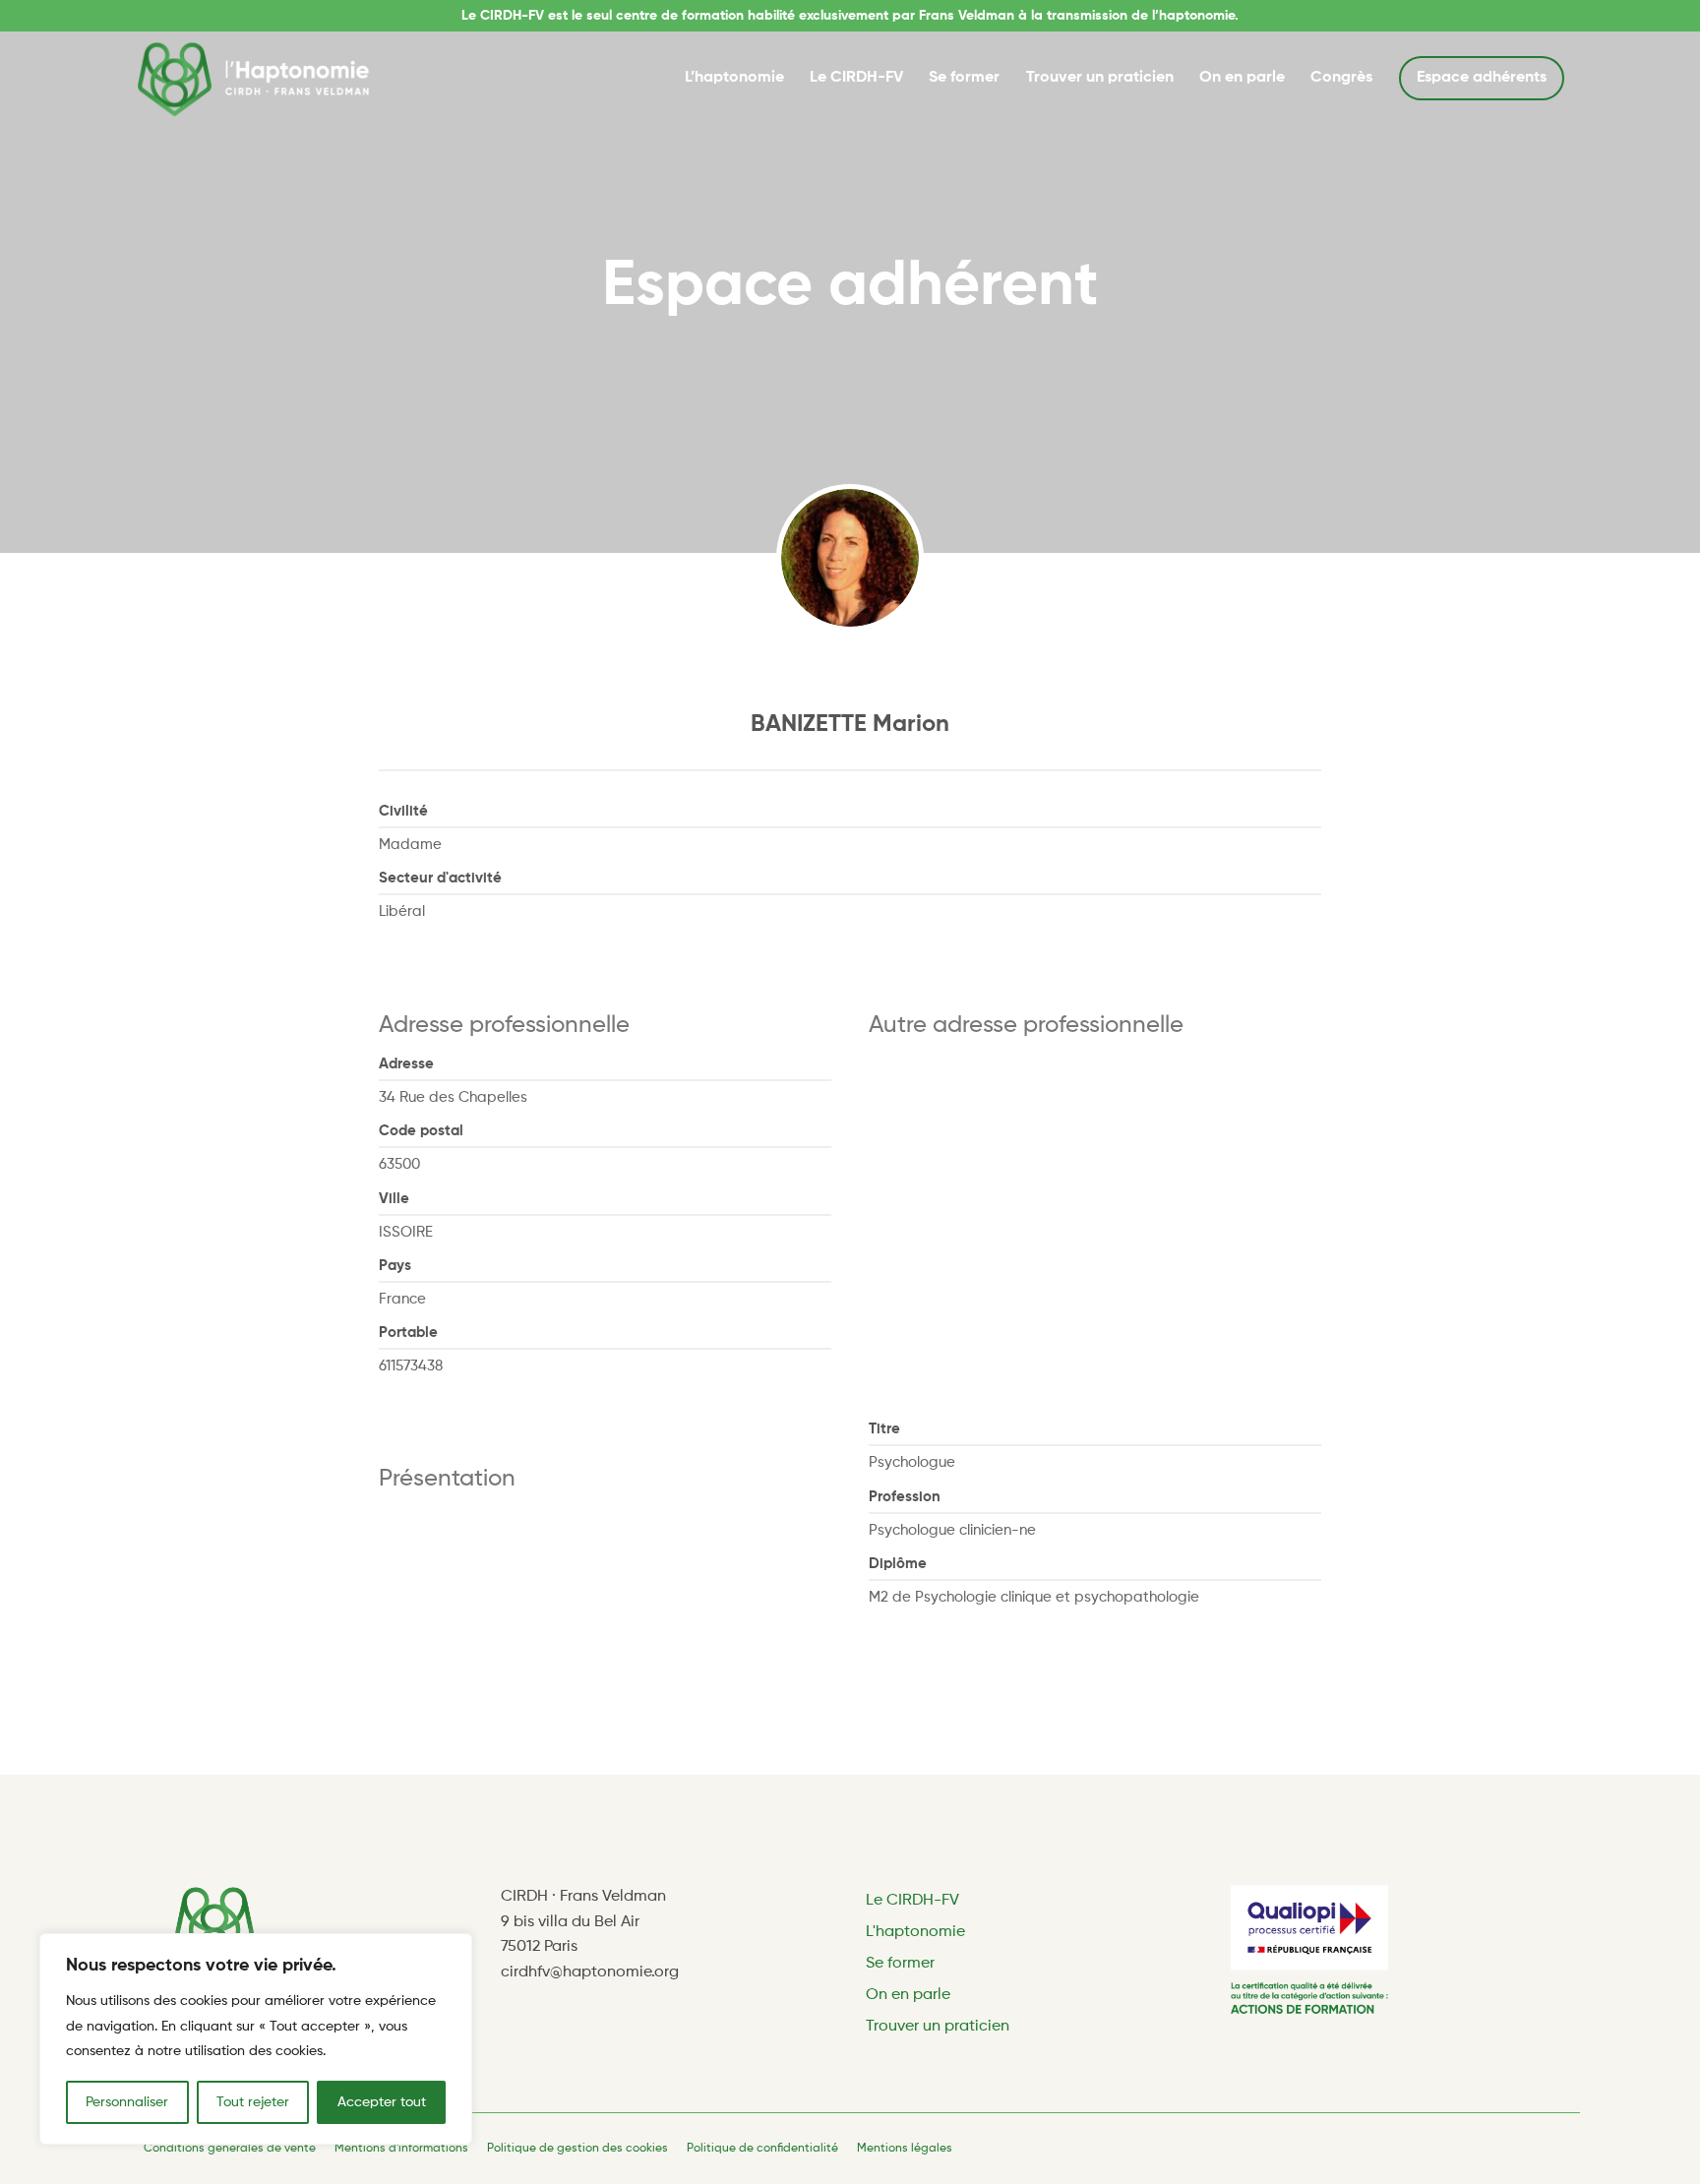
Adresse (406, 1064)
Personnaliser (127, 2102)
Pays (395, 1266)
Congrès (1341, 78)
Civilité (403, 811)
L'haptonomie (915, 1932)
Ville (394, 1199)
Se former (964, 78)
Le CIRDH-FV (856, 78)
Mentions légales (905, 2149)
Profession (905, 1497)
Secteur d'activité (440, 878)
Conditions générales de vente (230, 2149)
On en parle (1242, 78)
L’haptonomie (734, 78)
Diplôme (898, 1564)
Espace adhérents (1482, 78)
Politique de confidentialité (762, 2149)
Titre (884, 1429)
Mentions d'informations (401, 2149)
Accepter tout (382, 2102)
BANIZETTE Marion (850, 724)
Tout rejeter (253, 2102)
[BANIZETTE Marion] (850, 558)
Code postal (421, 1131)
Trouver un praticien (1100, 78)
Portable (408, 1333)
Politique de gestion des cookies (577, 2149)
